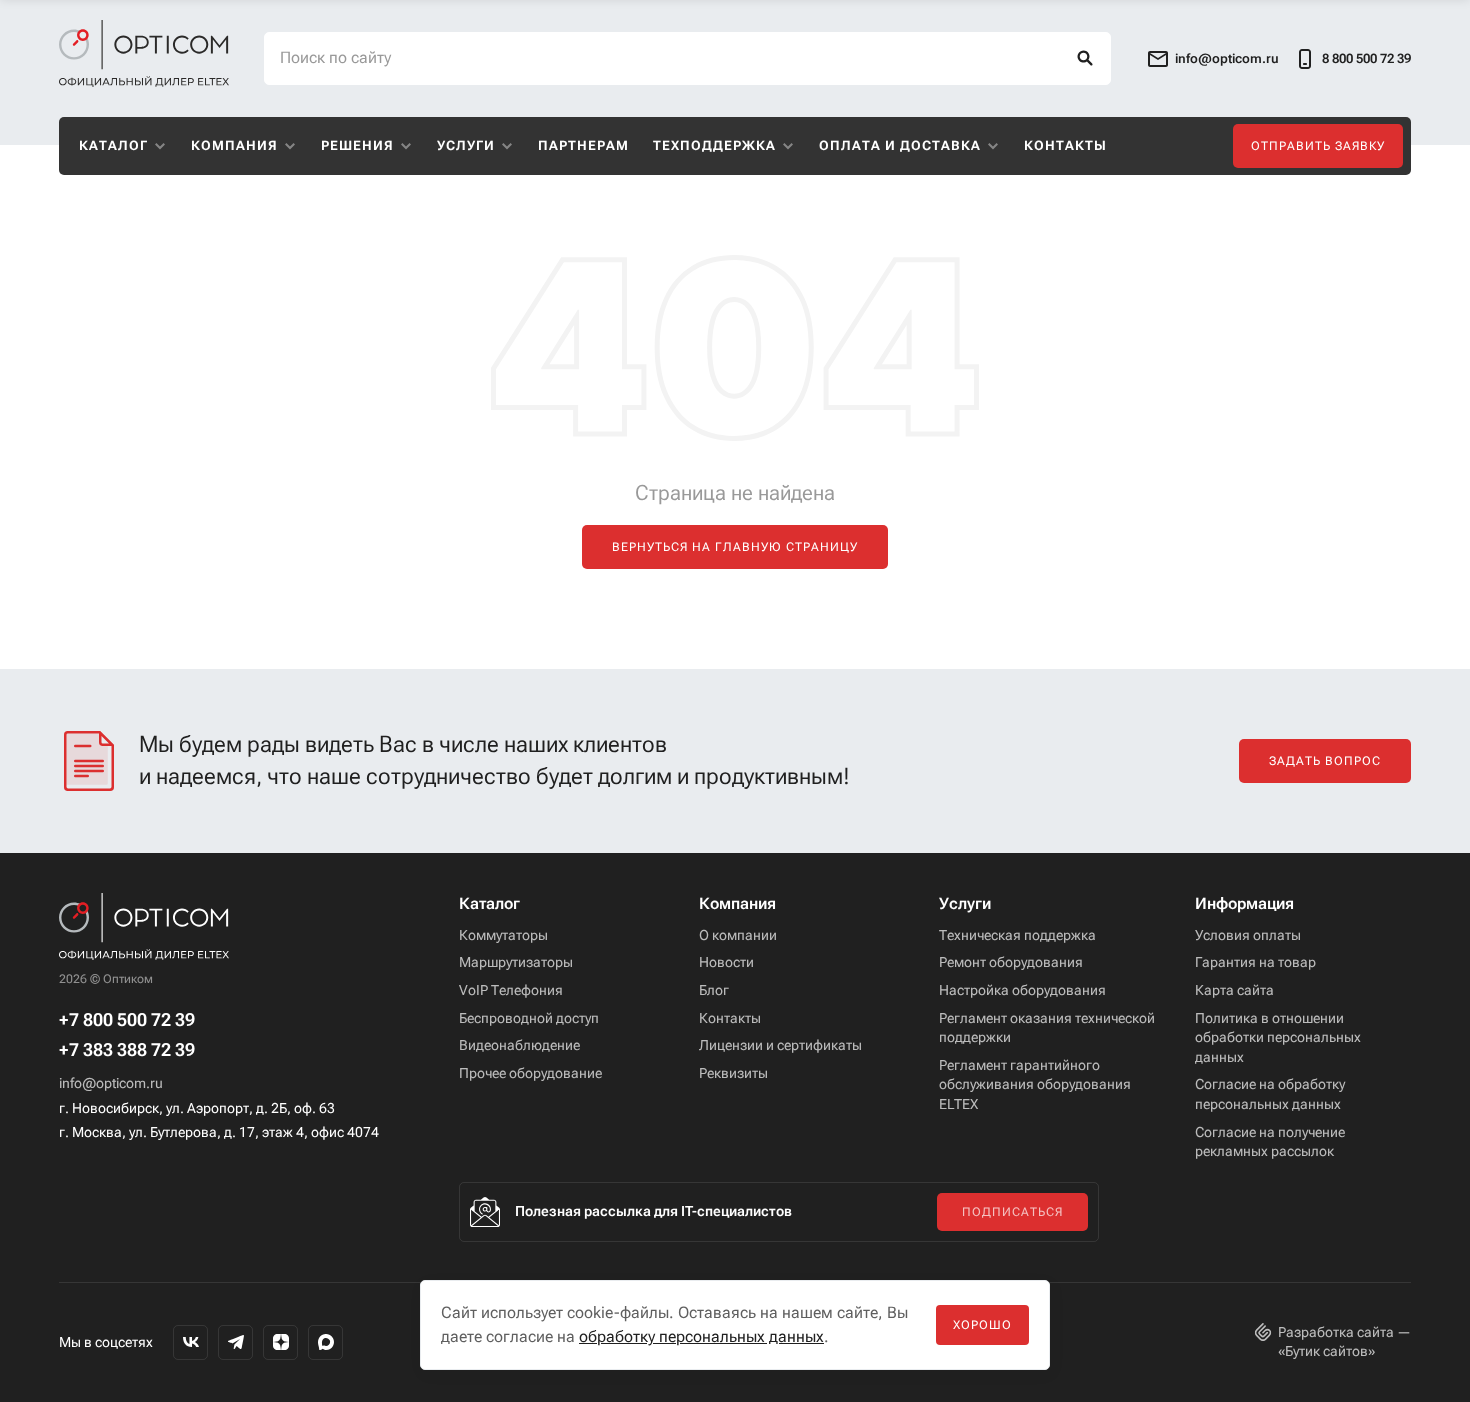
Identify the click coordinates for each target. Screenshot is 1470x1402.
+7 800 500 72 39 (127, 1020)
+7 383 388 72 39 (127, 1050)
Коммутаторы (503, 935)
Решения (357, 145)
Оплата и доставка (900, 145)
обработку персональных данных (701, 1336)
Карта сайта (1234, 990)
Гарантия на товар (1255, 962)
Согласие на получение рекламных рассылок (1270, 1142)
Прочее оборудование (530, 1073)
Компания (234, 145)
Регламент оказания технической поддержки (1047, 1028)
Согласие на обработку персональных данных (1270, 1094)
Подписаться (1012, 1212)
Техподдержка (714, 145)
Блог (714, 990)
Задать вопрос (1325, 761)
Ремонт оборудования (1011, 962)
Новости (726, 962)
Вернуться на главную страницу (735, 547)
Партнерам (583, 145)
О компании (738, 935)
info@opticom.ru (111, 1083)
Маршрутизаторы (516, 962)
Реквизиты (733, 1073)
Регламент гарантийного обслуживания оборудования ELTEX (1035, 1084)
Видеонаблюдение (519, 1045)
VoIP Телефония (511, 990)
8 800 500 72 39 (1366, 58)
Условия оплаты (1248, 935)
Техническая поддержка (1017, 935)
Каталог (113, 145)
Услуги (466, 145)
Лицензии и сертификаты (780, 1045)
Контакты (1065, 145)
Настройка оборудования (1022, 990)
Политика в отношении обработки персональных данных (1278, 1037)
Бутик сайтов (1326, 1351)
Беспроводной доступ (529, 1018)
